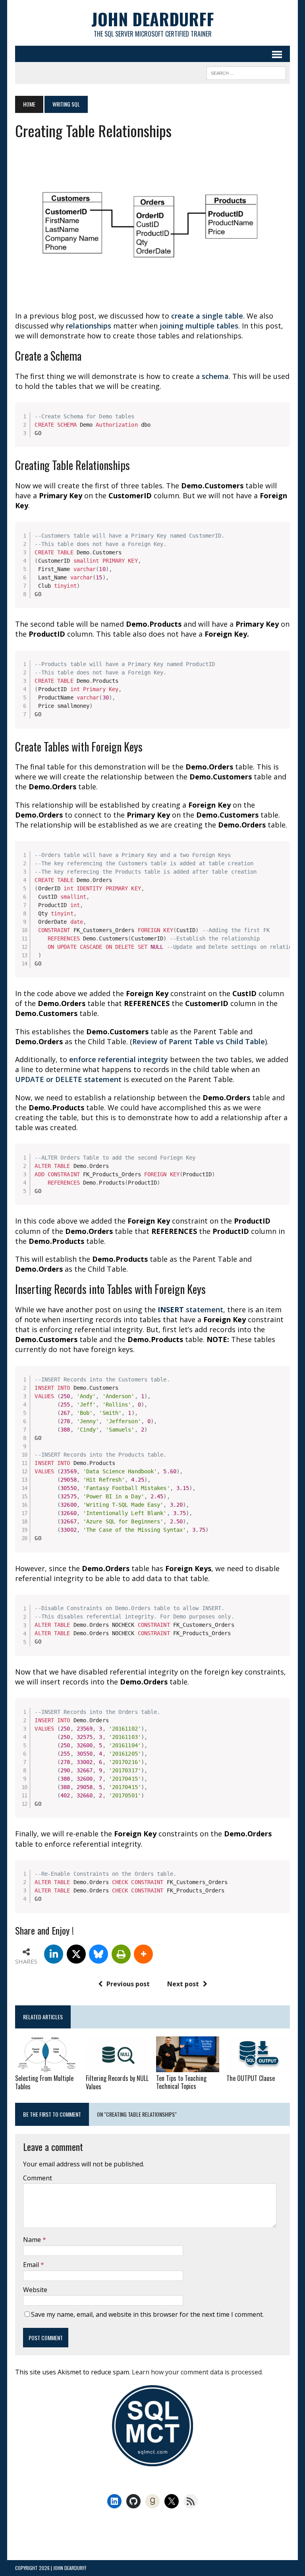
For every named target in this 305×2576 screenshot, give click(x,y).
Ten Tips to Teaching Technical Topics (181, 2082)
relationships (90, 326)
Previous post (128, 1984)
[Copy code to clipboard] (281, 420)
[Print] (121, 1954)
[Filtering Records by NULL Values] (118, 2067)
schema (215, 376)
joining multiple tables (199, 326)
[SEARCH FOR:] (246, 72)
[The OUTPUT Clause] (258, 2067)
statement (190, 1309)
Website (35, 2290)
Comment (38, 2178)
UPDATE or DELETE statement (69, 1079)
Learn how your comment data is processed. (197, 2372)
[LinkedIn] (54, 1954)
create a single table (207, 316)
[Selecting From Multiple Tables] (47, 2067)
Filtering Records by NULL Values (117, 2082)
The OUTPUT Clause (251, 2078)
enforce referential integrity (119, 1059)
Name (33, 2240)
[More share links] (143, 1954)
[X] (76, 1954)
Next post (183, 1984)
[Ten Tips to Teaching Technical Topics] (188, 2067)
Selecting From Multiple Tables (44, 2082)
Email (32, 2265)
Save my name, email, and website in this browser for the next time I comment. (147, 2314)
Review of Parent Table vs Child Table (199, 1041)
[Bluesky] (98, 1954)
